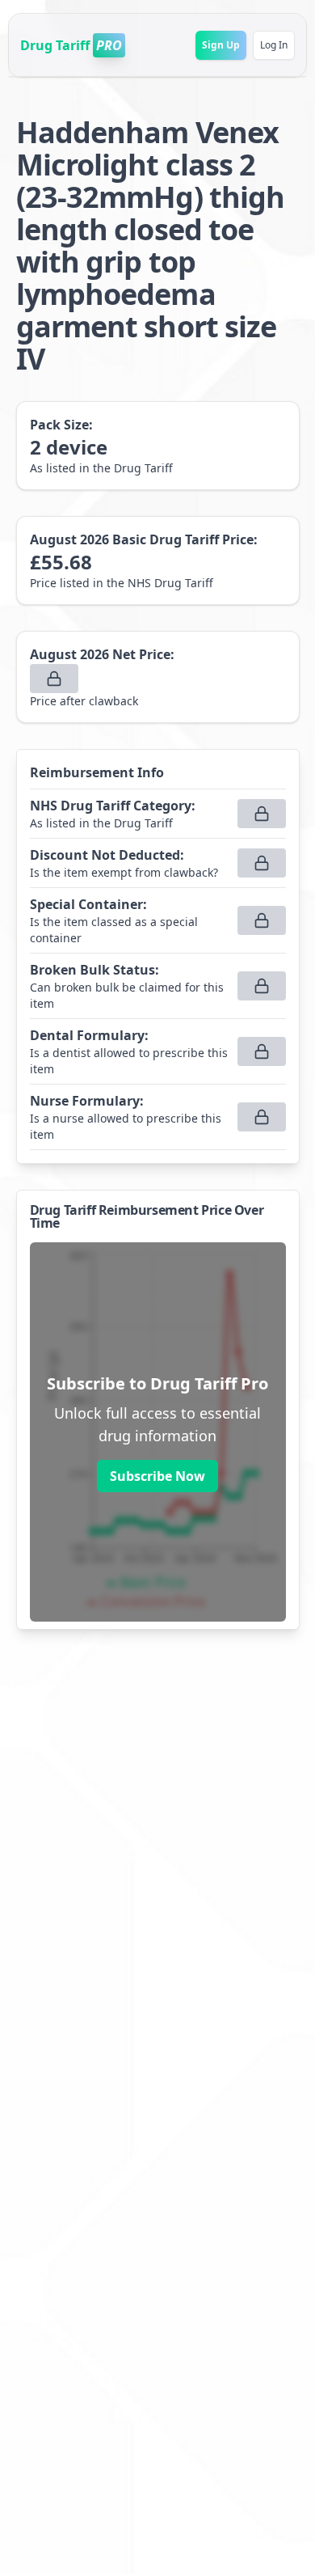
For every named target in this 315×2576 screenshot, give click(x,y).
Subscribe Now (157, 1476)
